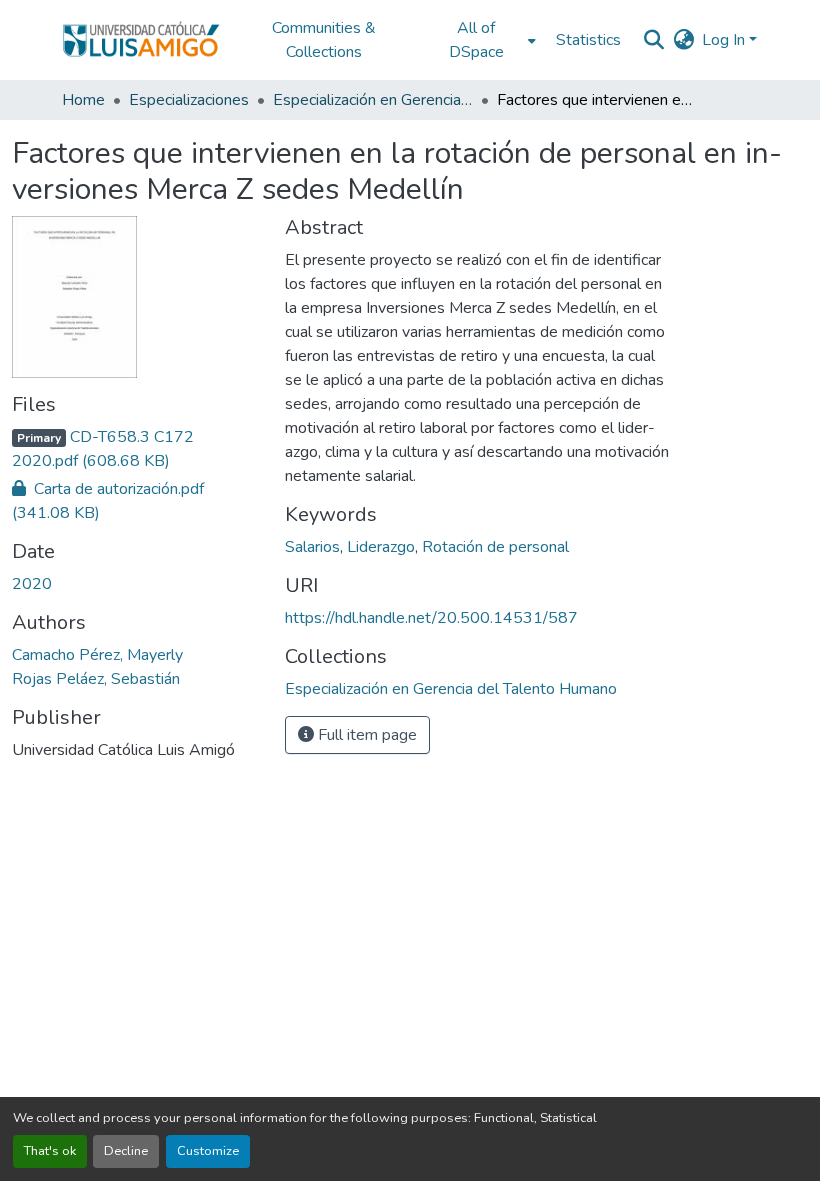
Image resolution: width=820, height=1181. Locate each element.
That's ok (50, 1151)
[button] (141, 40)
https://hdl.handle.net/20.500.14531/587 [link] (431, 618)
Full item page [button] (365, 735)
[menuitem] (482, 40)
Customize (208, 1151)
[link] (136, 449)
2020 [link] (32, 584)
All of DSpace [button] (476, 40)
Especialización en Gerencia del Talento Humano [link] (373, 100)
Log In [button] (725, 40)
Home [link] (83, 100)
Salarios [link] (312, 547)
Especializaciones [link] (189, 100)
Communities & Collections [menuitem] (324, 40)
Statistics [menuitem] (588, 40)
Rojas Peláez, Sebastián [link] (96, 679)
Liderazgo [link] (381, 547)
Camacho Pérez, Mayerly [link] (97, 655)
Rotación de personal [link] (495, 547)
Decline (126, 1151)
